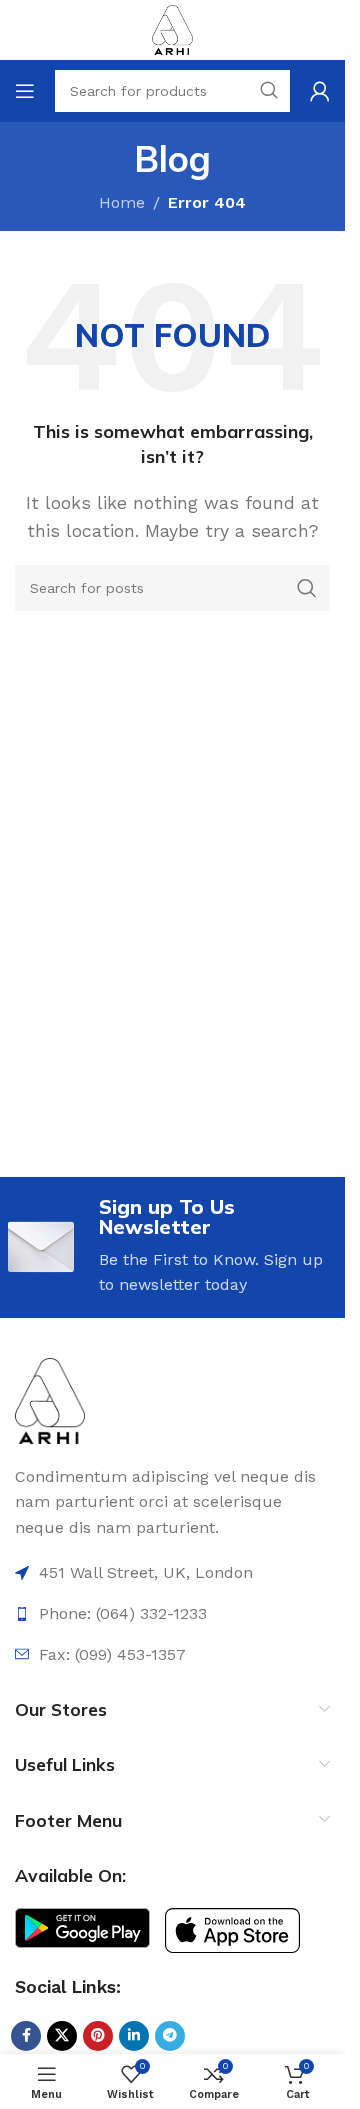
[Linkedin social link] (134, 2036)
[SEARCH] (307, 588)
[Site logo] (172, 28)
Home (122, 202)
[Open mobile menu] (25, 91)
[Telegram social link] (170, 2036)
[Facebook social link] (26, 2036)
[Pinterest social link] (98, 2036)
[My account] (320, 91)
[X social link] (62, 2036)
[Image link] (50, 1399)
